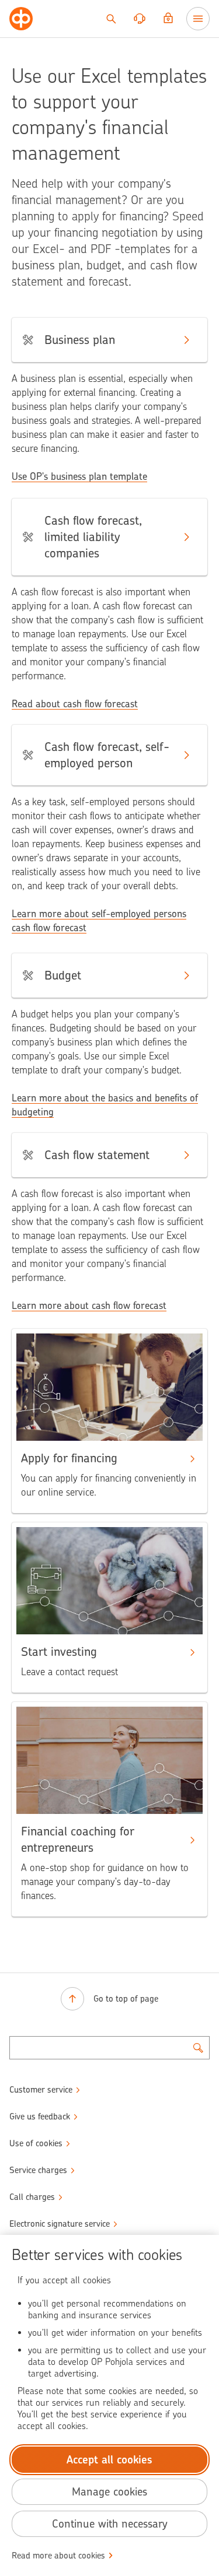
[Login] (168, 19)
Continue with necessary (110, 2524)
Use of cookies (36, 2143)
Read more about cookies (58, 2556)
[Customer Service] (140, 19)
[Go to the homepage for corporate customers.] (21, 19)
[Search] (111, 19)
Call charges (32, 2197)
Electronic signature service (60, 2224)
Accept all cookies (109, 2460)
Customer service (41, 2090)
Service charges (38, 2170)
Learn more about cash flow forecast (89, 1305)
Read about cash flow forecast (75, 704)
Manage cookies (109, 2492)
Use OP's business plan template (79, 476)
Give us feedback (40, 2117)
